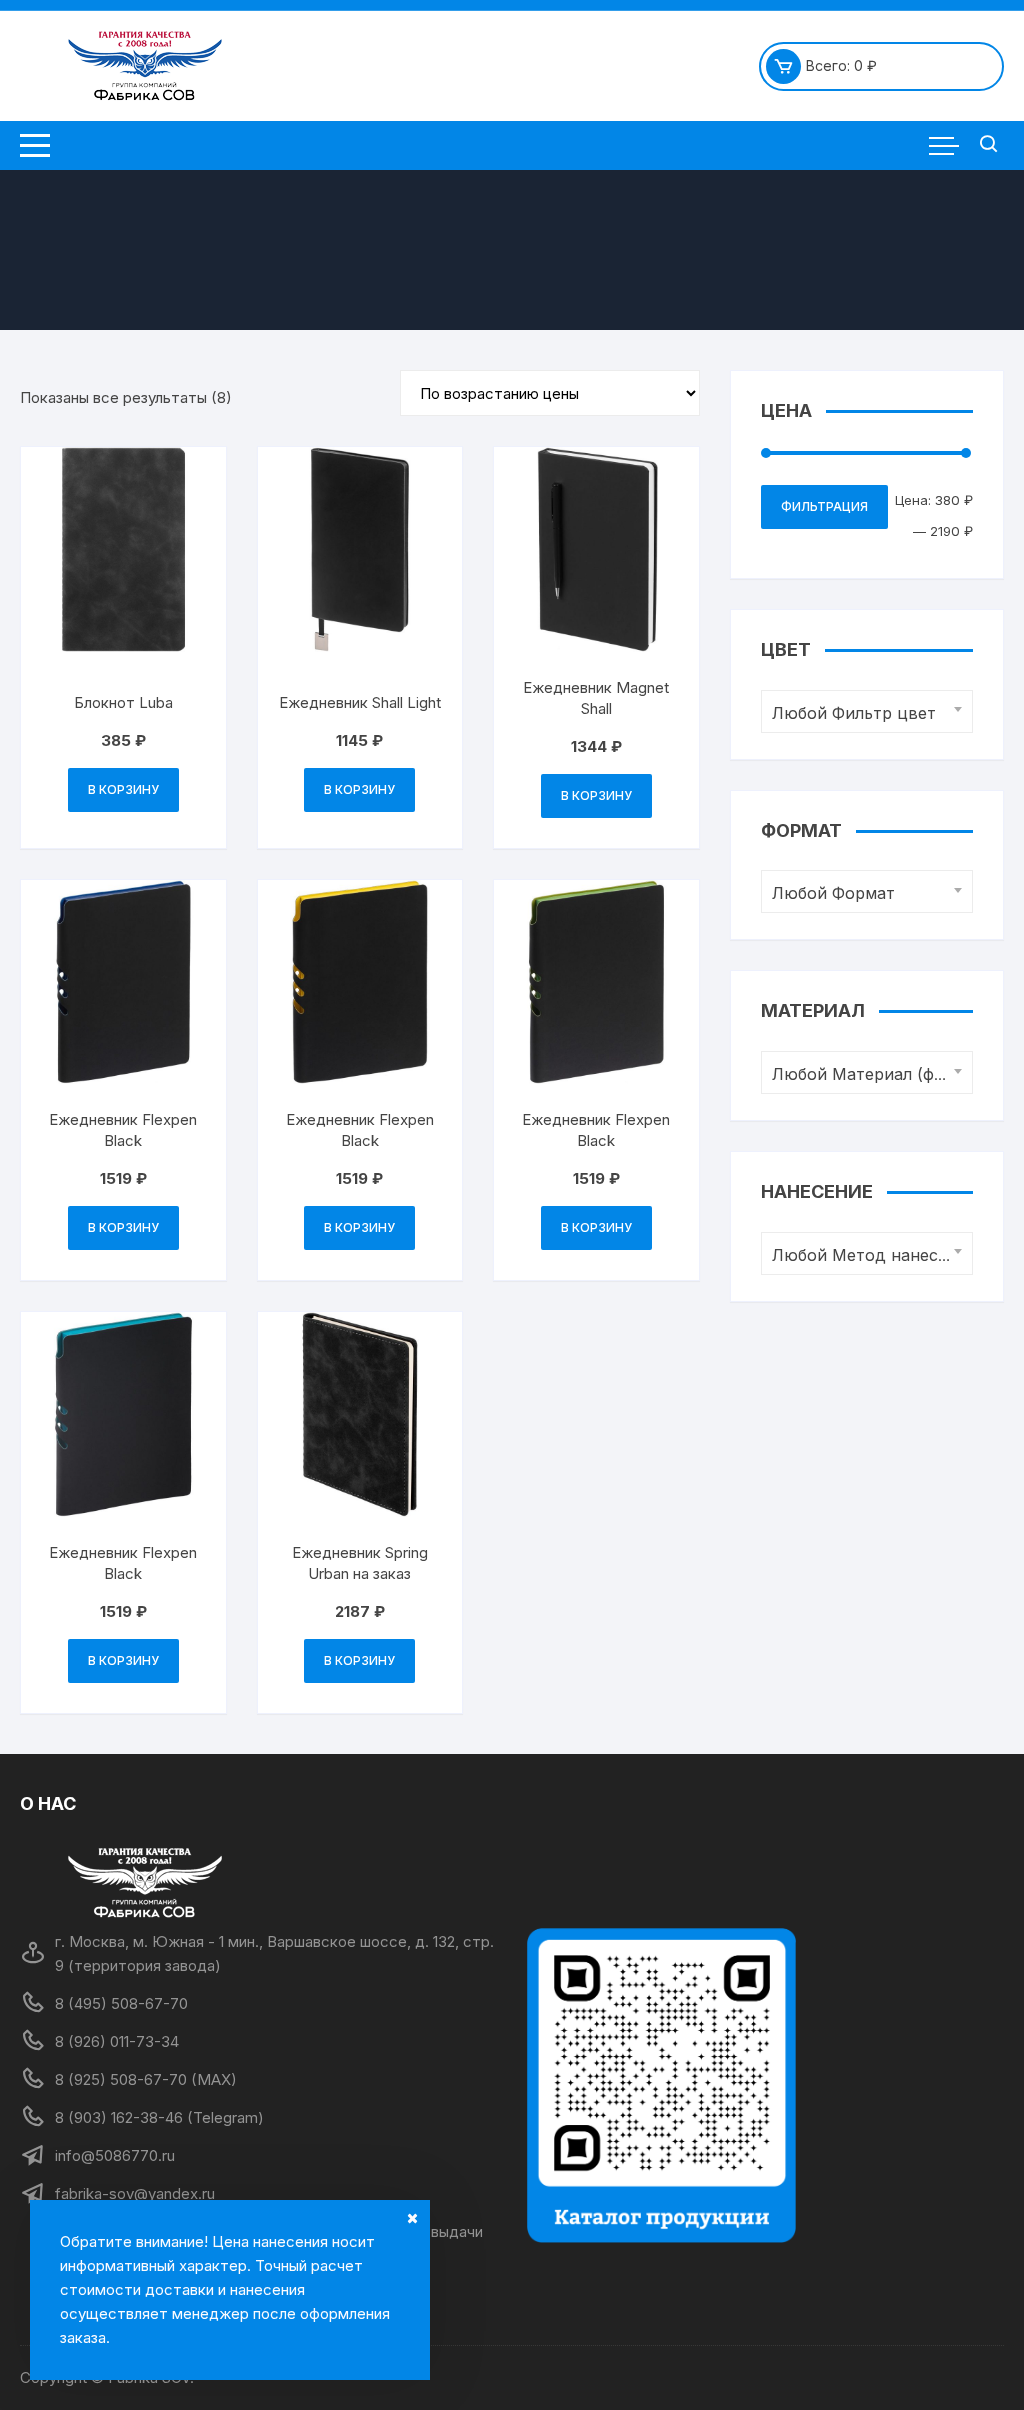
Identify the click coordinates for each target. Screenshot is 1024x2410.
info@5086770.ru (115, 2155)
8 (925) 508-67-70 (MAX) (146, 2079)
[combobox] (867, 711)
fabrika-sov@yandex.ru (135, 2193)
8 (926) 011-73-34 (117, 2041)
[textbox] (862, 713)
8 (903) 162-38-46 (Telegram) (159, 2117)
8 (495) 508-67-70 (121, 2003)
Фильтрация (824, 506)
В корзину (123, 789)
